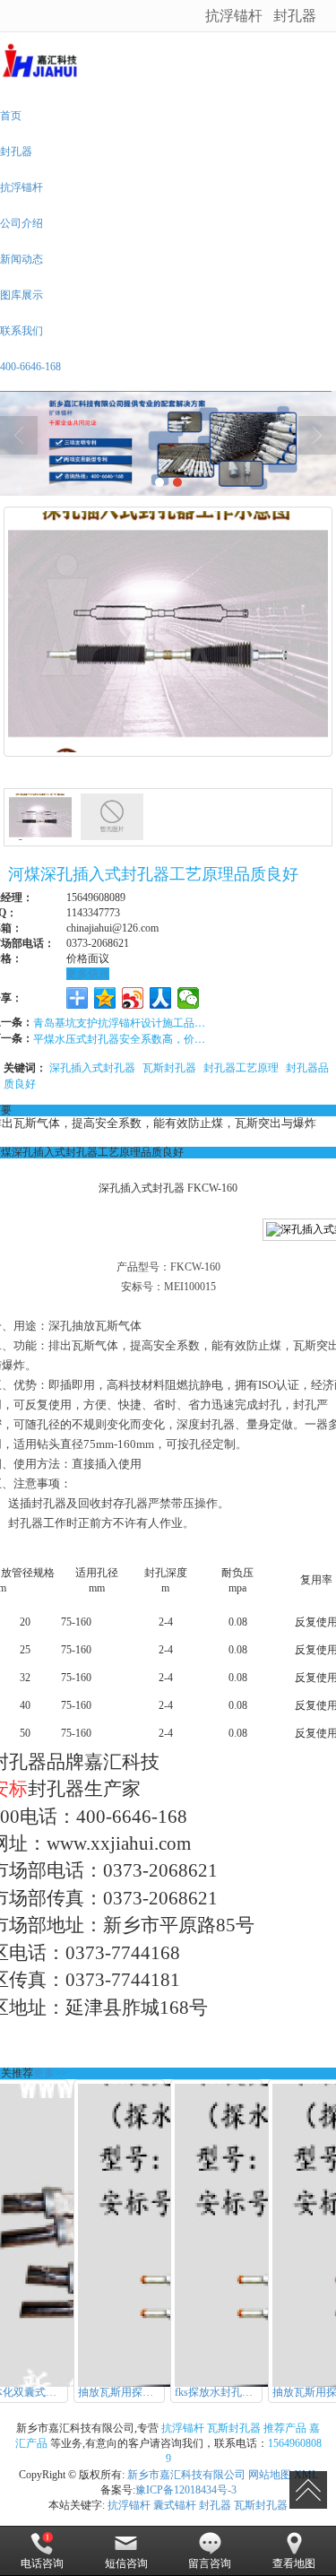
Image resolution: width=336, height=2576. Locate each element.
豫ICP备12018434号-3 (186, 2490)
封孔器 (295, 15)
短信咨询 (126, 2563)
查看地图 (294, 2563)
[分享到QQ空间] (105, 998)
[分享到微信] (189, 998)
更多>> (50, 2073)
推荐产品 (285, 2428)
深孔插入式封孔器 (92, 1067)
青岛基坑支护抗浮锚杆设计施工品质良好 (123, 1022)
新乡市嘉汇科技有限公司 (186, 2475)
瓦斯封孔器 (169, 1067)
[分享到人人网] (161, 998)
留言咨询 (210, 2563)
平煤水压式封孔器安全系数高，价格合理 (123, 1038)
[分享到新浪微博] (133, 998)
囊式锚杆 (175, 2505)
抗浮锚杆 (234, 15)
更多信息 (88, 974)
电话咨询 (42, 2563)
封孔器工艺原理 (241, 1067)
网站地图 (270, 2475)
